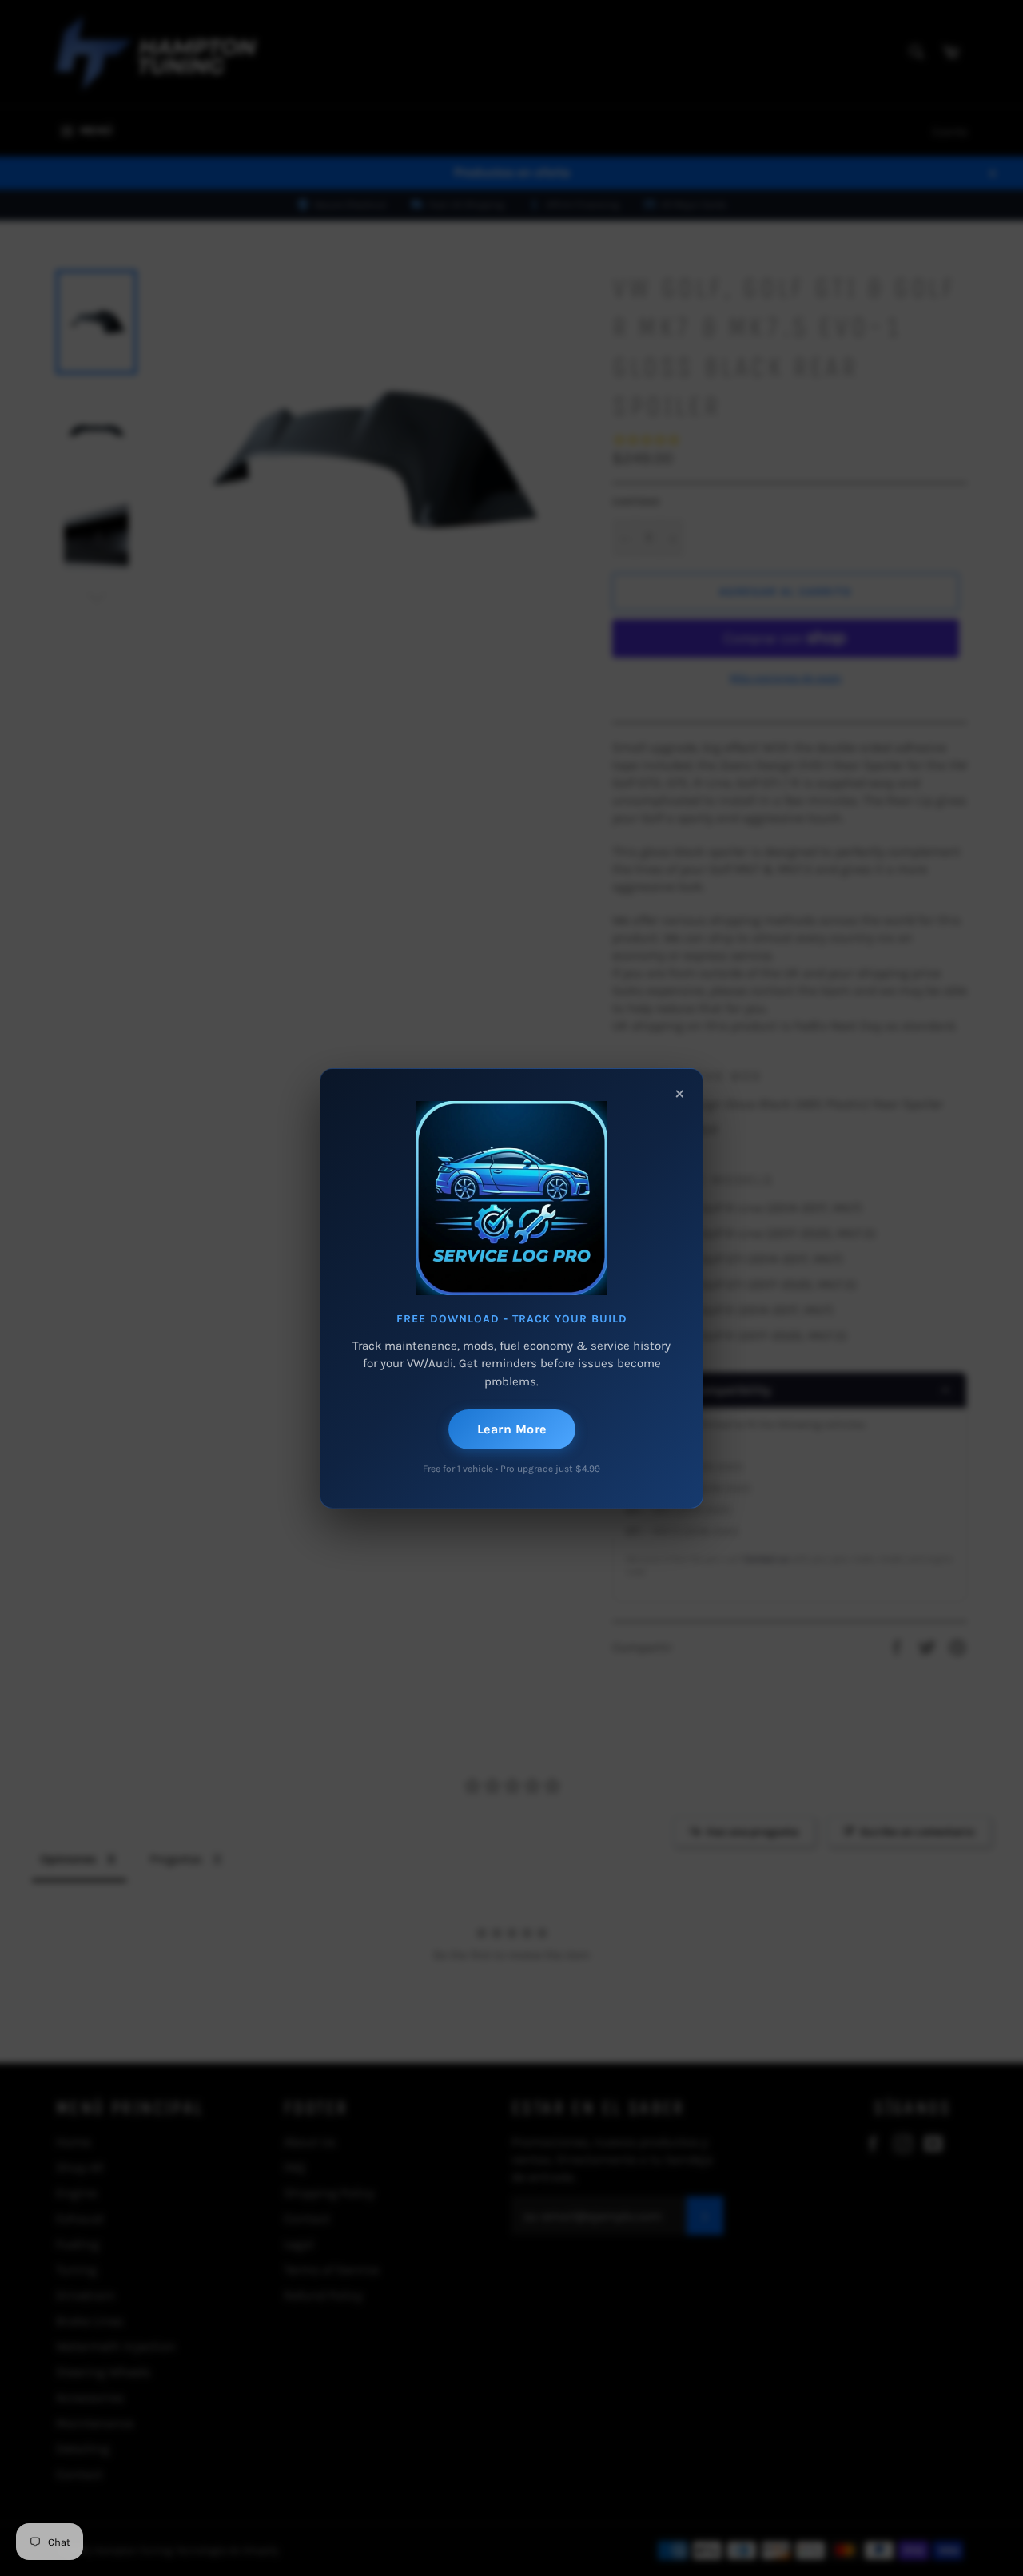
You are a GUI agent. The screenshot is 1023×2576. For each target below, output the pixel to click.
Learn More (512, 1429)
